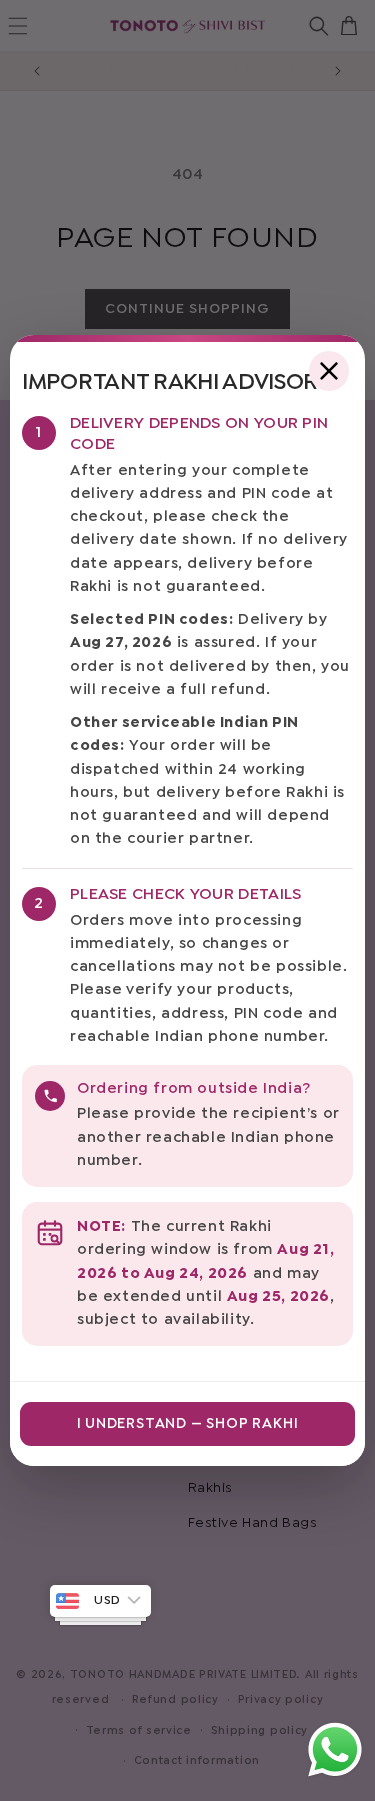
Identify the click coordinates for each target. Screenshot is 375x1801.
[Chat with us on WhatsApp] (335, 1775)
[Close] (329, 371)
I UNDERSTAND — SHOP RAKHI (188, 1424)
